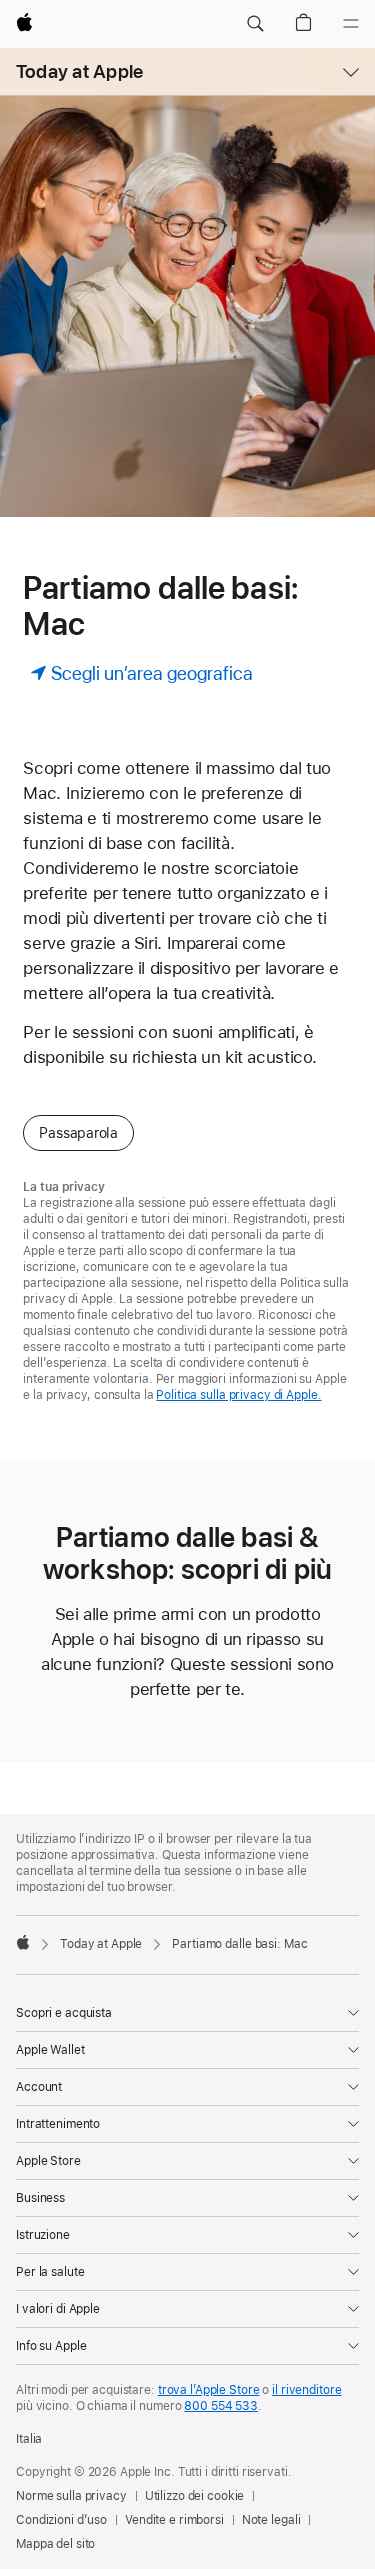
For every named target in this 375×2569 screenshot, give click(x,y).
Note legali (271, 2520)
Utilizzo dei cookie (195, 2496)
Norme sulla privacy (71, 2496)
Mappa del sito (55, 2544)
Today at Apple (79, 71)
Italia (29, 2439)
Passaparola (78, 1133)
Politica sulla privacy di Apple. (238, 1395)
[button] (255, 24)
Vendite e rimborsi (174, 2520)
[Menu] (351, 24)
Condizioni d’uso (61, 2520)
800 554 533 (221, 2406)
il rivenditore (306, 2390)
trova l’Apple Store (209, 2390)
